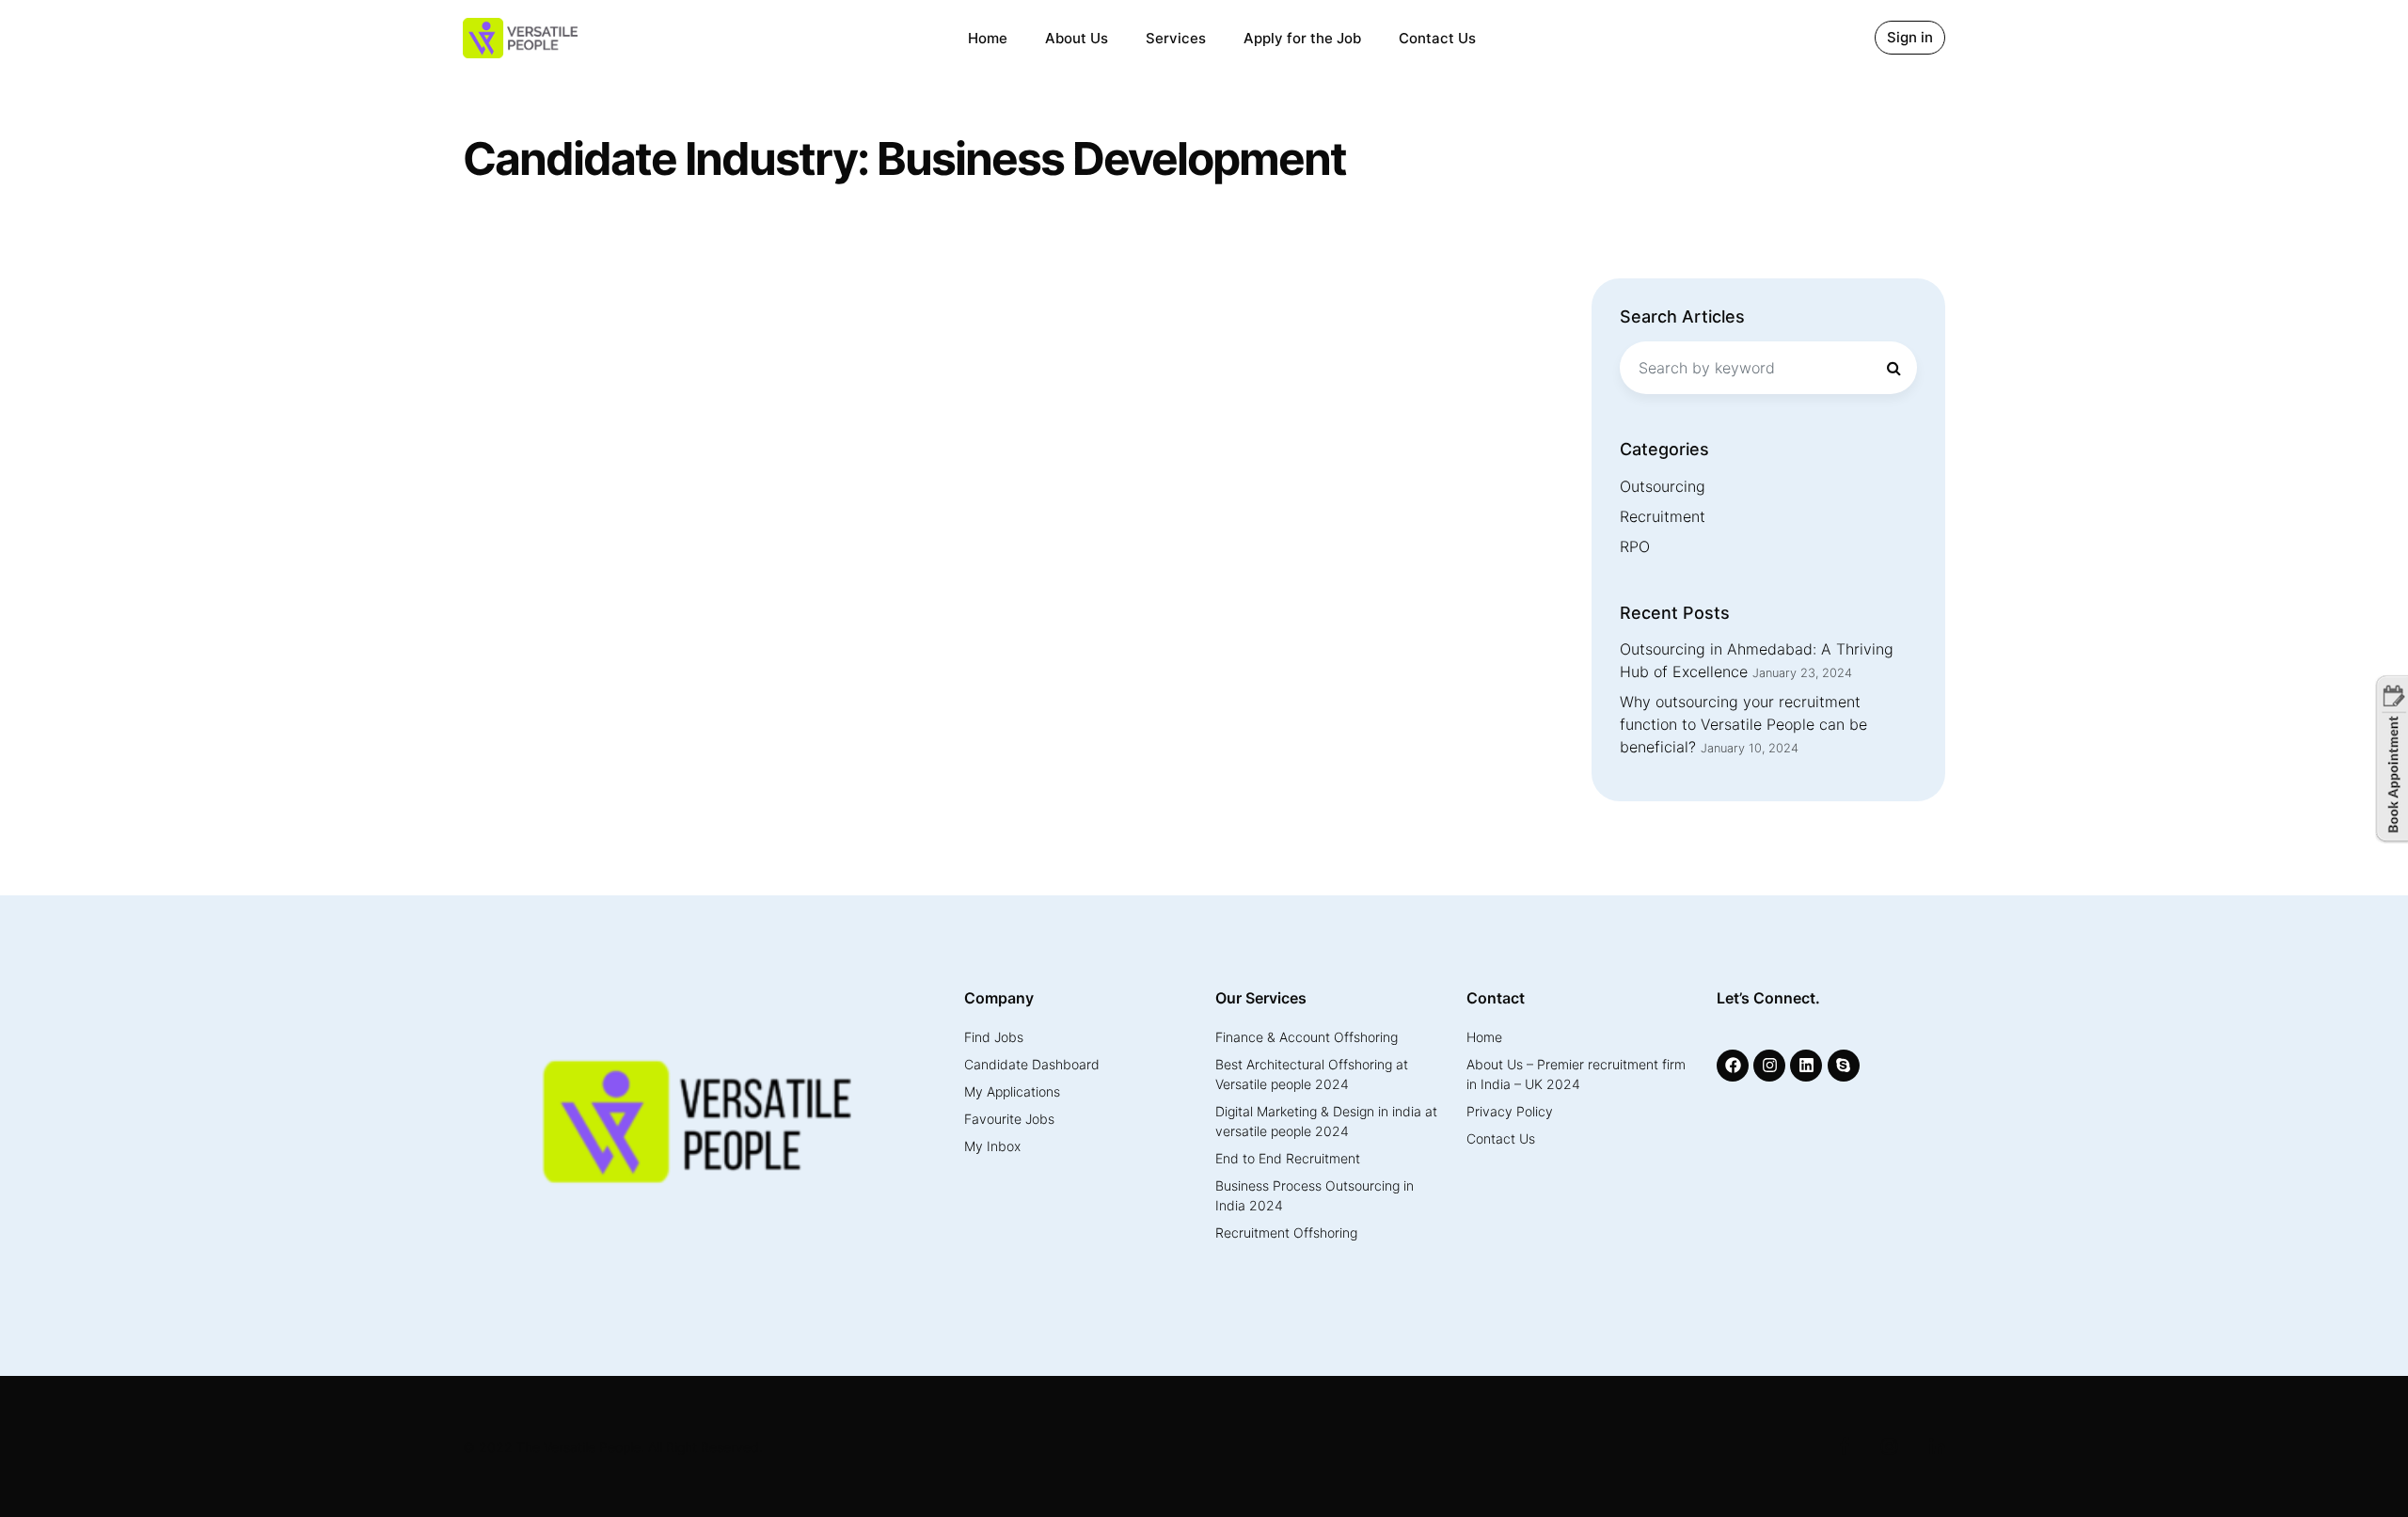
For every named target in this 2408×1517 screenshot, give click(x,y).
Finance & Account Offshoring (1307, 1037)
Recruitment (1663, 516)
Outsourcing (1663, 486)
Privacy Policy (1510, 1111)
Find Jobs (994, 1037)
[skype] (1846, 1066)
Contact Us (1437, 38)
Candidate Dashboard (1032, 1064)
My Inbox (992, 1146)
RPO (1635, 546)
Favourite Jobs (1009, 1119)
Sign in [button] (1910, 37)
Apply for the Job (1302, 38)
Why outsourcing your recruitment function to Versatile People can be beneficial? (1743, 724)
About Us (1077, 38)
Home (988, 38)
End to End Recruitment (1288, 1158)
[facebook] (1735, 1066)
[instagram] (1772, 1066)
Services (1176, 38)
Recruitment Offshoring (1286, 1233)
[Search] (1893, 368)
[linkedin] (1808, 1066)
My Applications (1012, 1091)
